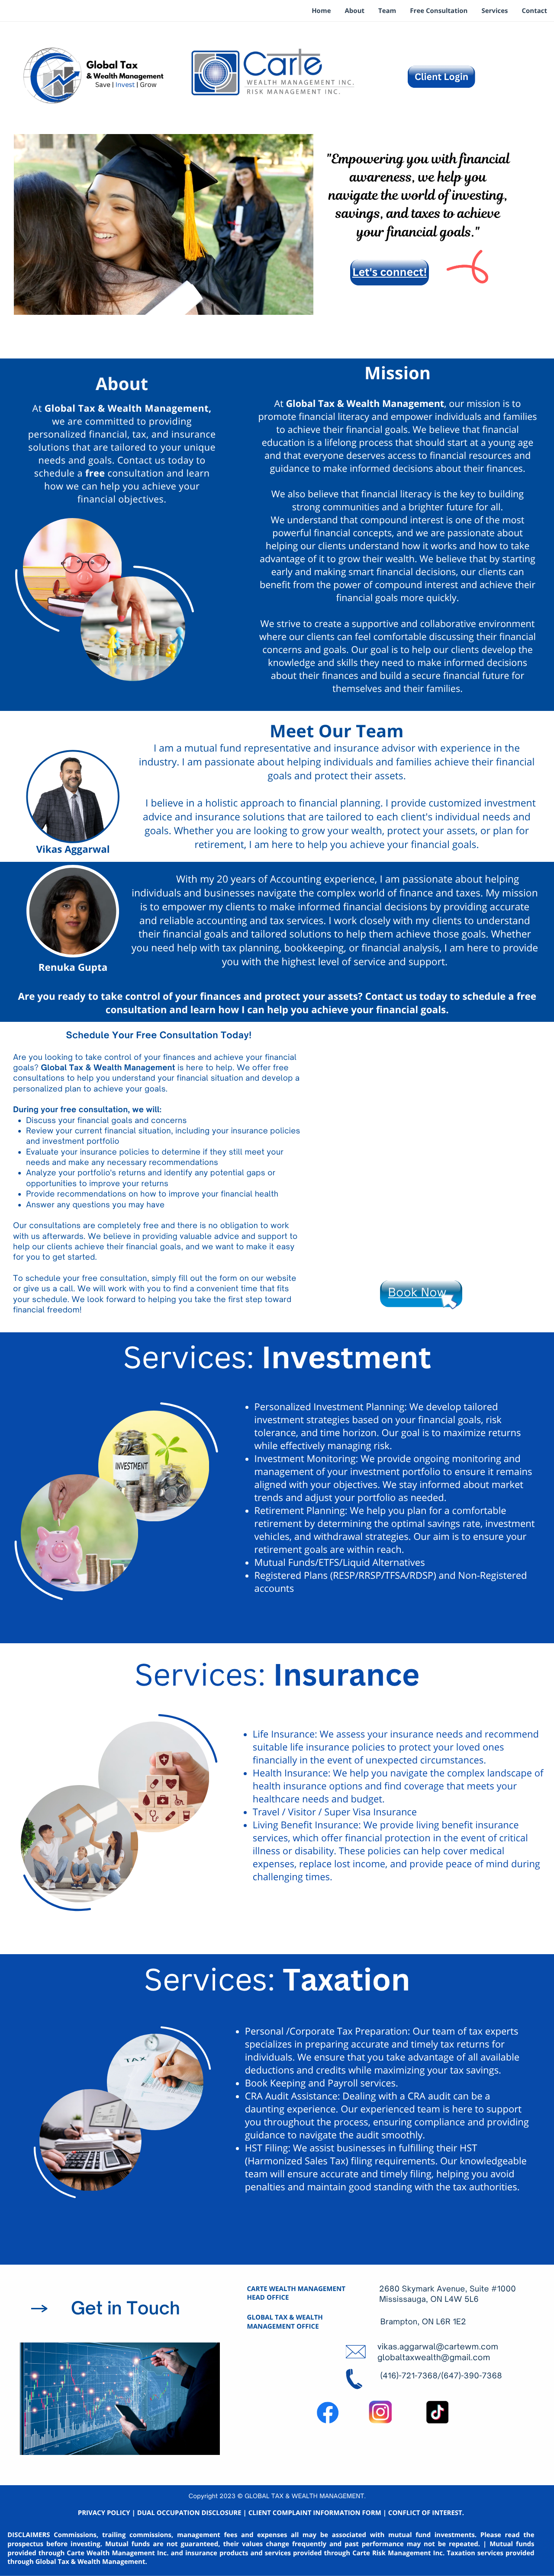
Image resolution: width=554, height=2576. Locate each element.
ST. (459, 2513)
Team (387, 11)
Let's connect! (390, 272)
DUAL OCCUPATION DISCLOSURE (189, 2513)
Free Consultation (439, 11)
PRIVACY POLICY (104, 2513)
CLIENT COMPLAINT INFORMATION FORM (315, 2513)
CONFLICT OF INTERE (422, 2513)
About (355, 11)
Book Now (417, 1293)
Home (321, 11)
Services (494, 11)
